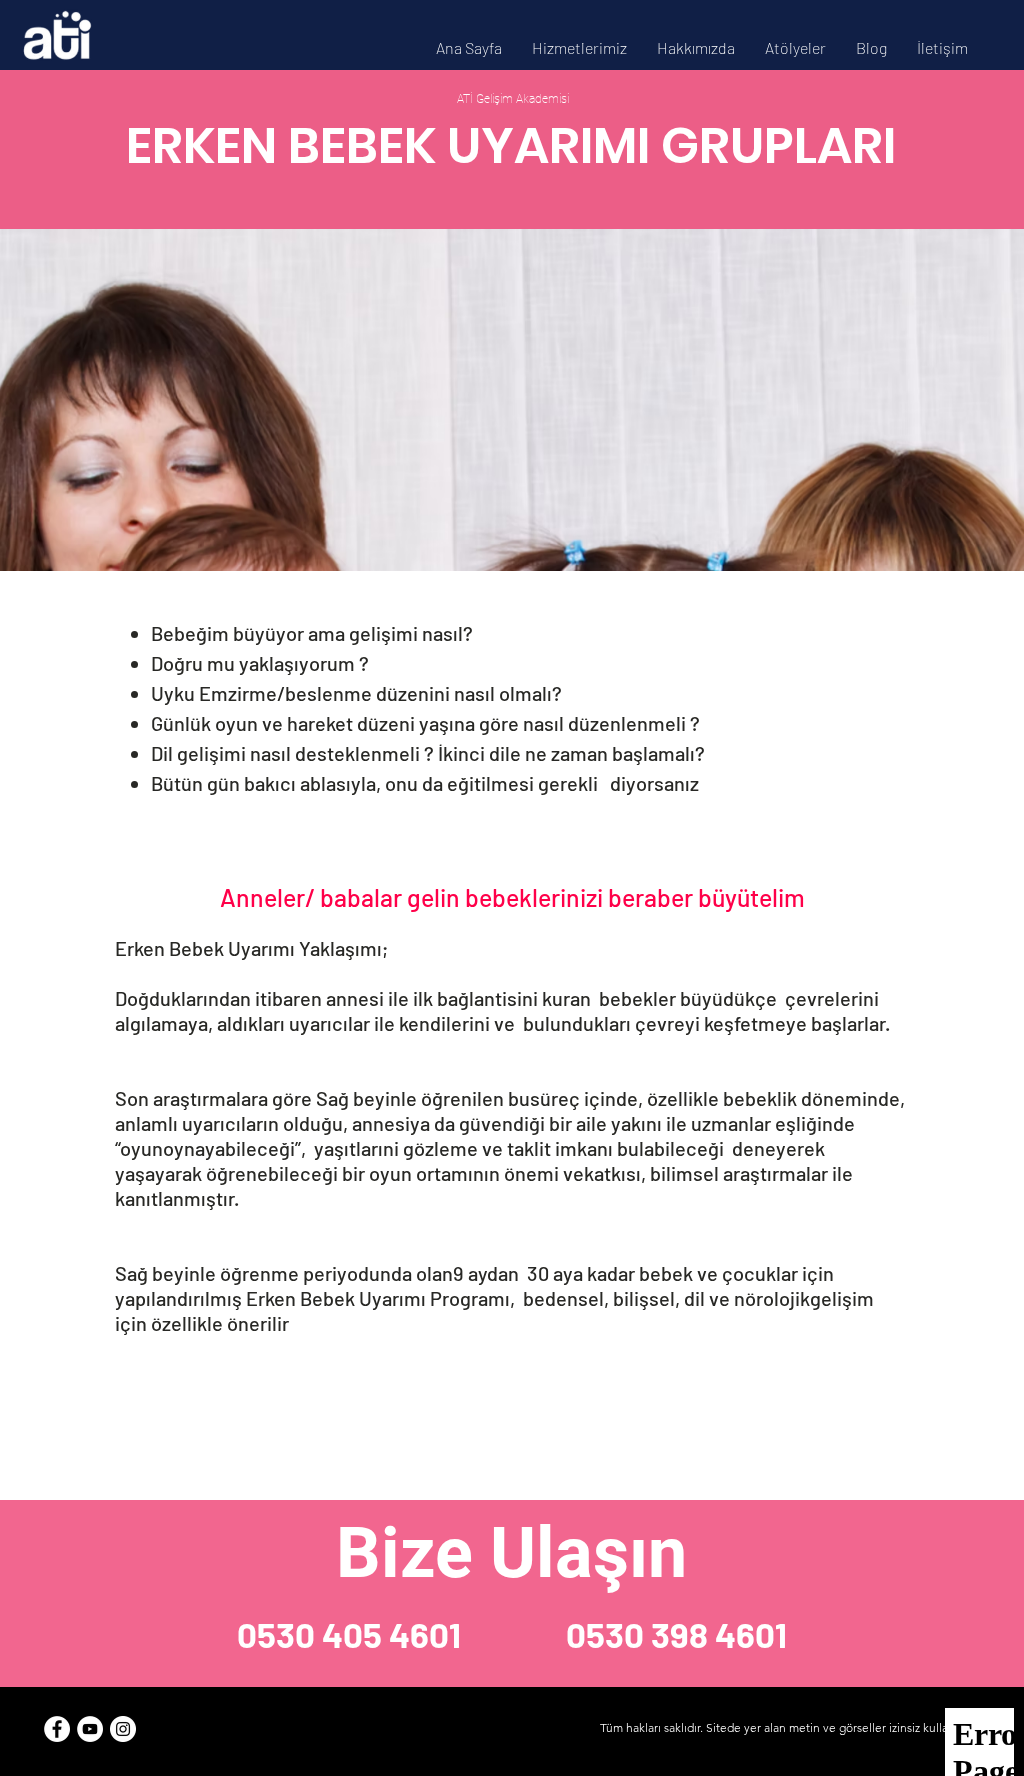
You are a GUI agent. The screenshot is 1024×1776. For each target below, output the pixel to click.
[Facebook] (57, 1729)
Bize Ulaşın (511, 1553)
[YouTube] (90, 1729)
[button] (579, 47)
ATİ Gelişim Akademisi (511, 99)
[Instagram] (123, 1729)
